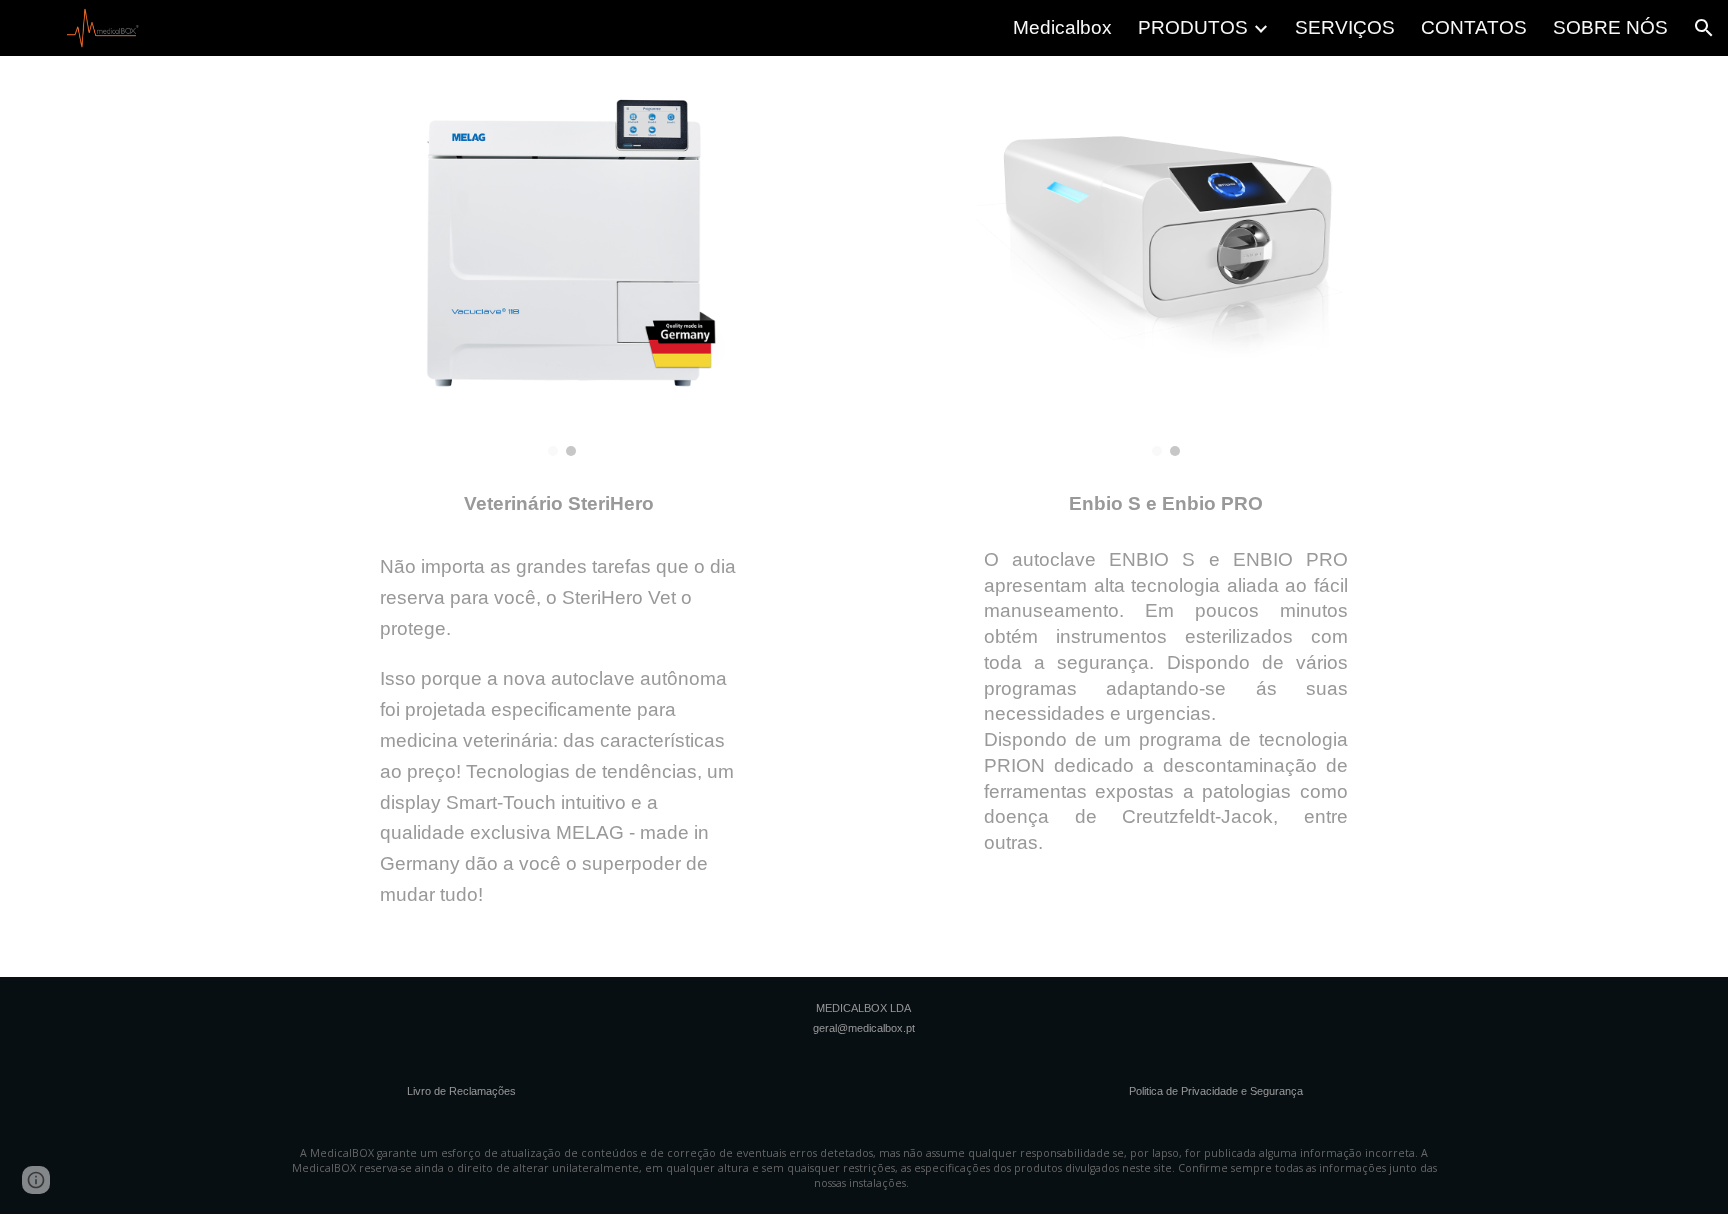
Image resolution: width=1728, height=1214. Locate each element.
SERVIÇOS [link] (1345, 27)
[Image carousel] (562, 264)
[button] (1704, 28)
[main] (562, 495)
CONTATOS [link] (1474, 27)
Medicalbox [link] (1062, 27)
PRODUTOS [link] (1193, 27)
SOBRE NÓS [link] (1610, 27)
